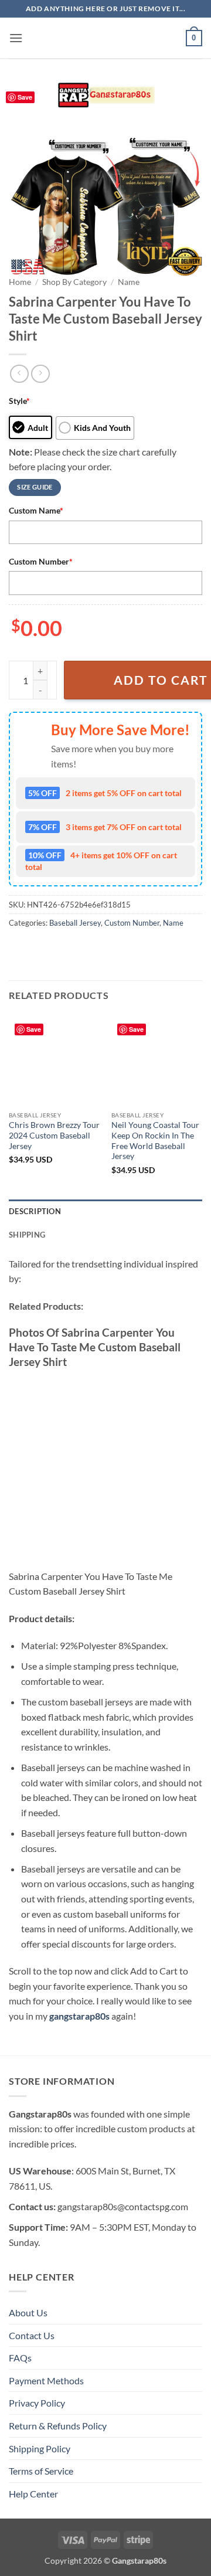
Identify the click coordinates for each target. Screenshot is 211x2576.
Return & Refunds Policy (58, 2426)
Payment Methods (46, 2380)
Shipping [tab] (27, 1235)
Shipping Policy (40, 2448)
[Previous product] (40, 374)
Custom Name (36, 510)
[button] (16, 38)
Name (129, 282)
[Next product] (19, 374)
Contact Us (32, 2335)
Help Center (33, 2494)
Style (19, 401)
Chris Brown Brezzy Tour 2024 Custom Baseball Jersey (54, 1135)
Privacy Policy (37, 2403)
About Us (28, 2312)
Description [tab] (35, 1211)
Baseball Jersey (75, 923)
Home (20, 282)
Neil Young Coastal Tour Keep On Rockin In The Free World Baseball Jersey (155, 1141)
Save (25, 97)
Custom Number (41, 561)
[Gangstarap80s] (105, 38)
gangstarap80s (79, 2016)
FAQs (20, 2358)
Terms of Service (41, 2471)
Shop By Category (74, 282)
